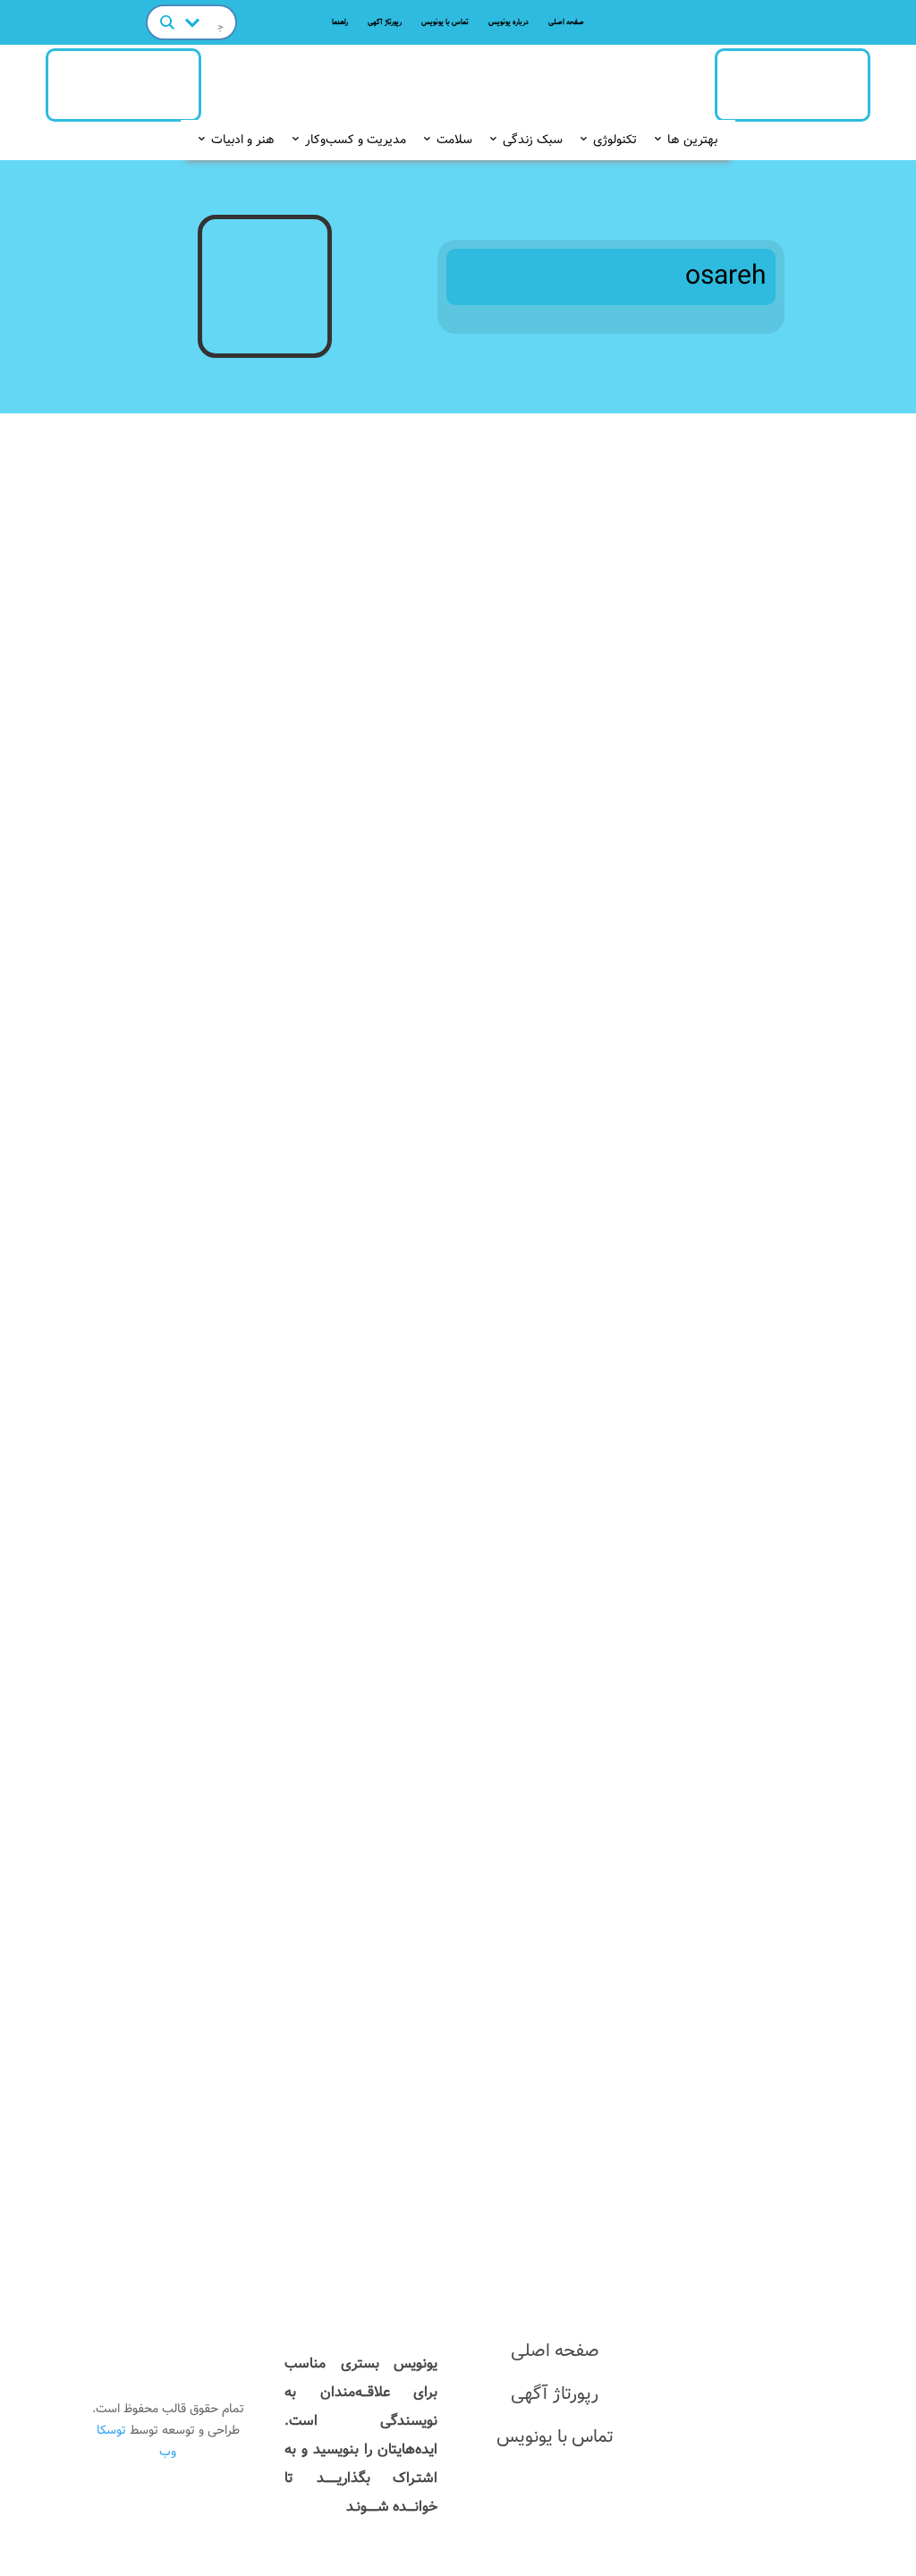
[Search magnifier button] (167, 22)
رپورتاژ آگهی (385, 22)
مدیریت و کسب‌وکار (356, 140)
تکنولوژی (615, 140)
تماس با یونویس (445, 22)
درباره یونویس (509, 22)
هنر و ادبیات (243, 140)
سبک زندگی (533, 140)
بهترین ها (692, 140)
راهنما (340, 22)
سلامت (454, 140)
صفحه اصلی (566, 22)
